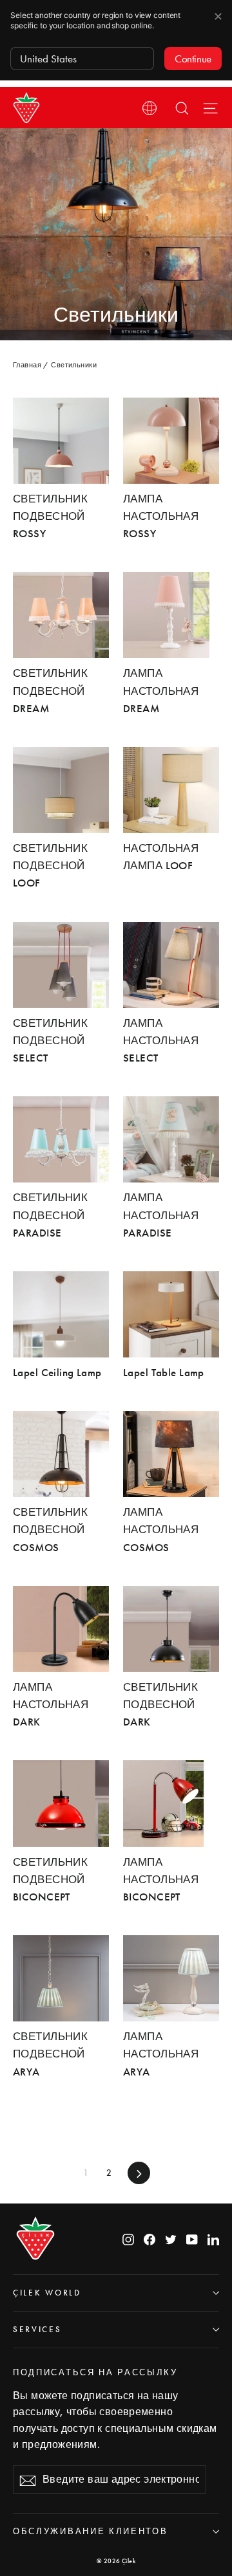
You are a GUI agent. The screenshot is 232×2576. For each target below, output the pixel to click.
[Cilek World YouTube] (192, 2239)
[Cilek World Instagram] (128, 2239)
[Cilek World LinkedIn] (213, 2239)
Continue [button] (193, 59)
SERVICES (37, 2329)
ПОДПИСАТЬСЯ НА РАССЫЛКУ (95, 2372)
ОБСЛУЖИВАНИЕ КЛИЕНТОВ (90, 2531)
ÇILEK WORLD (47, 2293)
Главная (27, 365)
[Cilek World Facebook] (150, 2239)
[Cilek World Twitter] (171, 2239)
